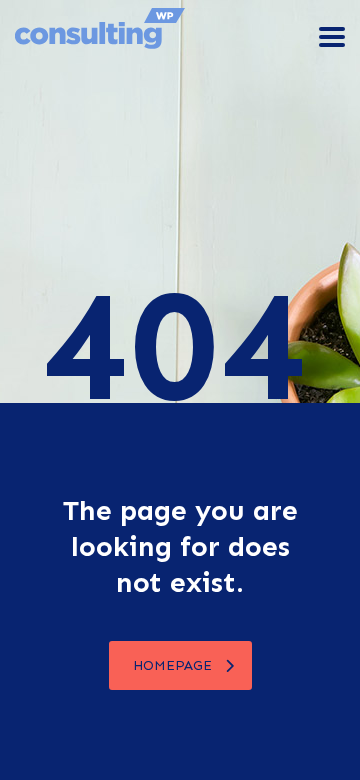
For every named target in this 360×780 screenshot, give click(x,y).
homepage (172, 665)
